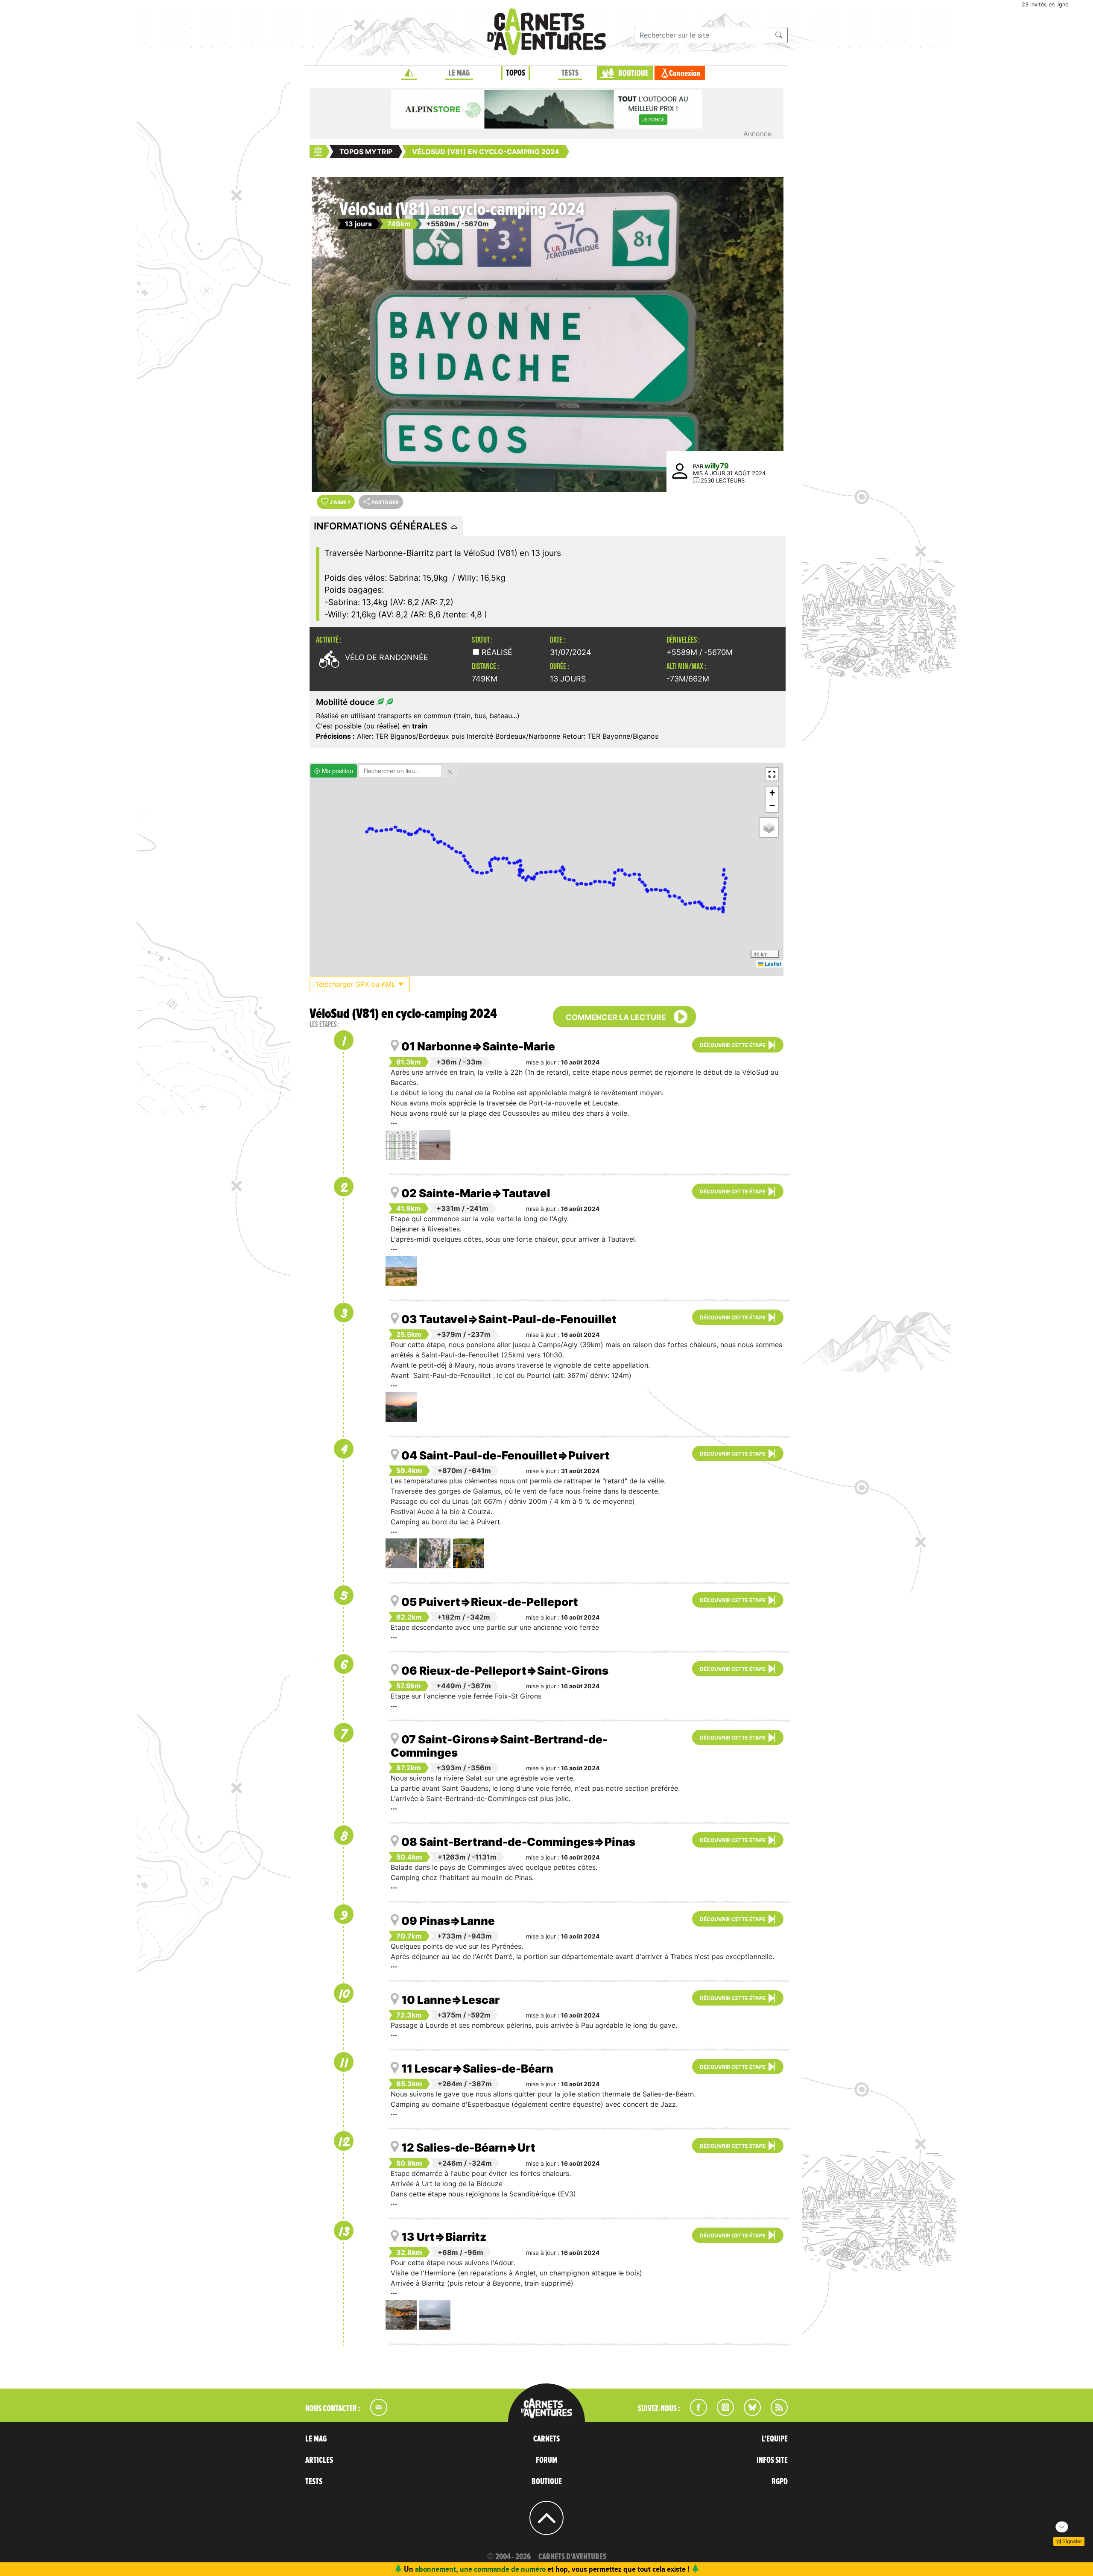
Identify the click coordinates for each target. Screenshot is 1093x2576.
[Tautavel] (401, 1271)
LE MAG (459, 73)
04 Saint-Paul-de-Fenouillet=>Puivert (506, 1455)
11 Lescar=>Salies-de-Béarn (477, 2069)
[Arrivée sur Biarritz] (435, 2315)
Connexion (685, 73)
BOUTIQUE (633, 73)
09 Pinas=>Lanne (448, 1921)
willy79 (717, 466)
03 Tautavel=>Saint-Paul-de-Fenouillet (509, 1319)
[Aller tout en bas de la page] (1062, 2527)
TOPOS (516, 73)
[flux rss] (775, 2413)
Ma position (337, 771)
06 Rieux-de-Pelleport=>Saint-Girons (505, 1671)
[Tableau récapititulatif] (401, 1145)
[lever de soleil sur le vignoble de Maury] (401, 1407)
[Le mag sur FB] (695, 2413)
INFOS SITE (772, 2460)
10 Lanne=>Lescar (450, 2000)
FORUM (547, 2460)
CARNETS (546, 2439)
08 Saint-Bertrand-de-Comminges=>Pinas (518, 1842)
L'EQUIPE (775, 2439)
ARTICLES (319, 2460)
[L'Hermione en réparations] (401, 2315)
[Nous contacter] (374, 2413)
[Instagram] (722, 2413)
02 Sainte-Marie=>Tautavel (476, 1193)
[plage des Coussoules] (435, 1145)
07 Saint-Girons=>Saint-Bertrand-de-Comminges (499, 1746)
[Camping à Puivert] (469, 1553)
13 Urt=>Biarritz (444, 2237)
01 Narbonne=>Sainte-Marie (478, 1046)
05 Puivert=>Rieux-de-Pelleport (490, 1602)
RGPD (780, 2482)
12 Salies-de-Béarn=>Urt (468, 2148)
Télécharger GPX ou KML (356, 984)
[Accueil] (409, 73)
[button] (772, 774)
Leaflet (772, 964)
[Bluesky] (748, 2413)
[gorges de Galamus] (401, 1553)
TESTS (570, 73)
